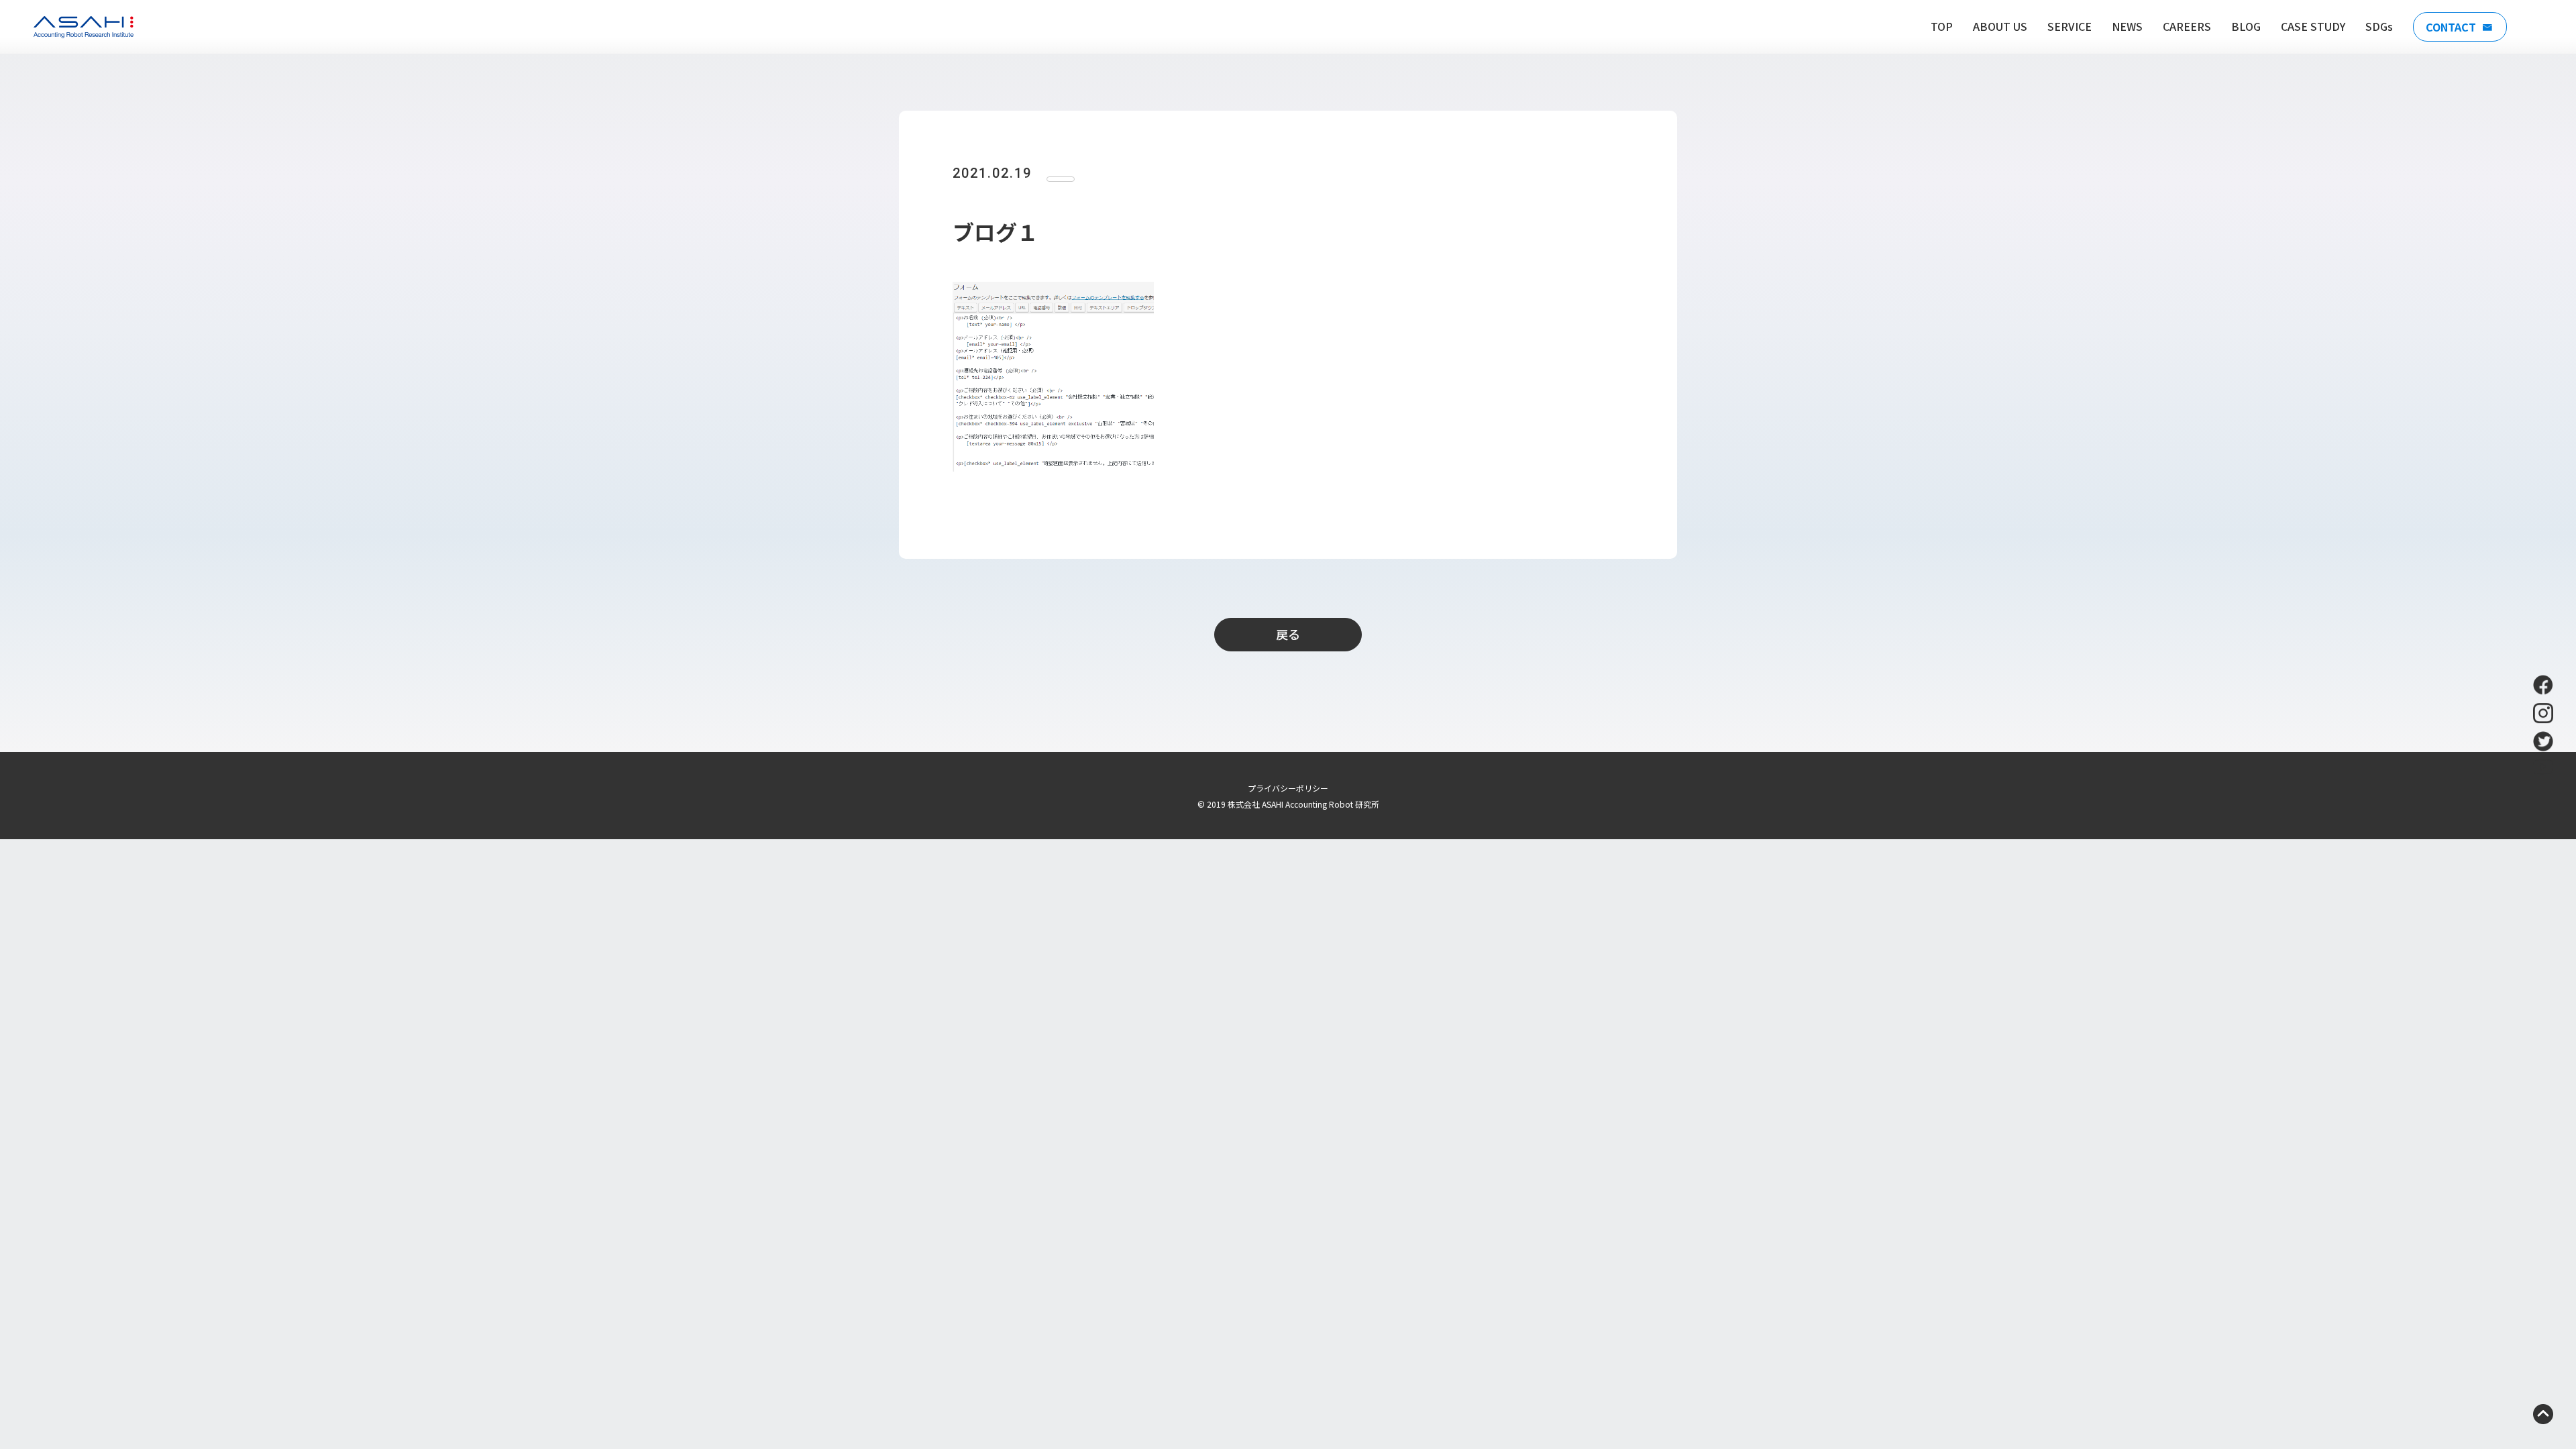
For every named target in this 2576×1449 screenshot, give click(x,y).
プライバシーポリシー (1288, 788)
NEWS (2127, 26)
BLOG (2246, 26)
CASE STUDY (2313, 26)
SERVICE (2070, 26)
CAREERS (2187, 26)
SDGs (2379, 26)
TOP (1942, 26)
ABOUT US (2000, 26)
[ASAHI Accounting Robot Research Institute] (84, 27)
